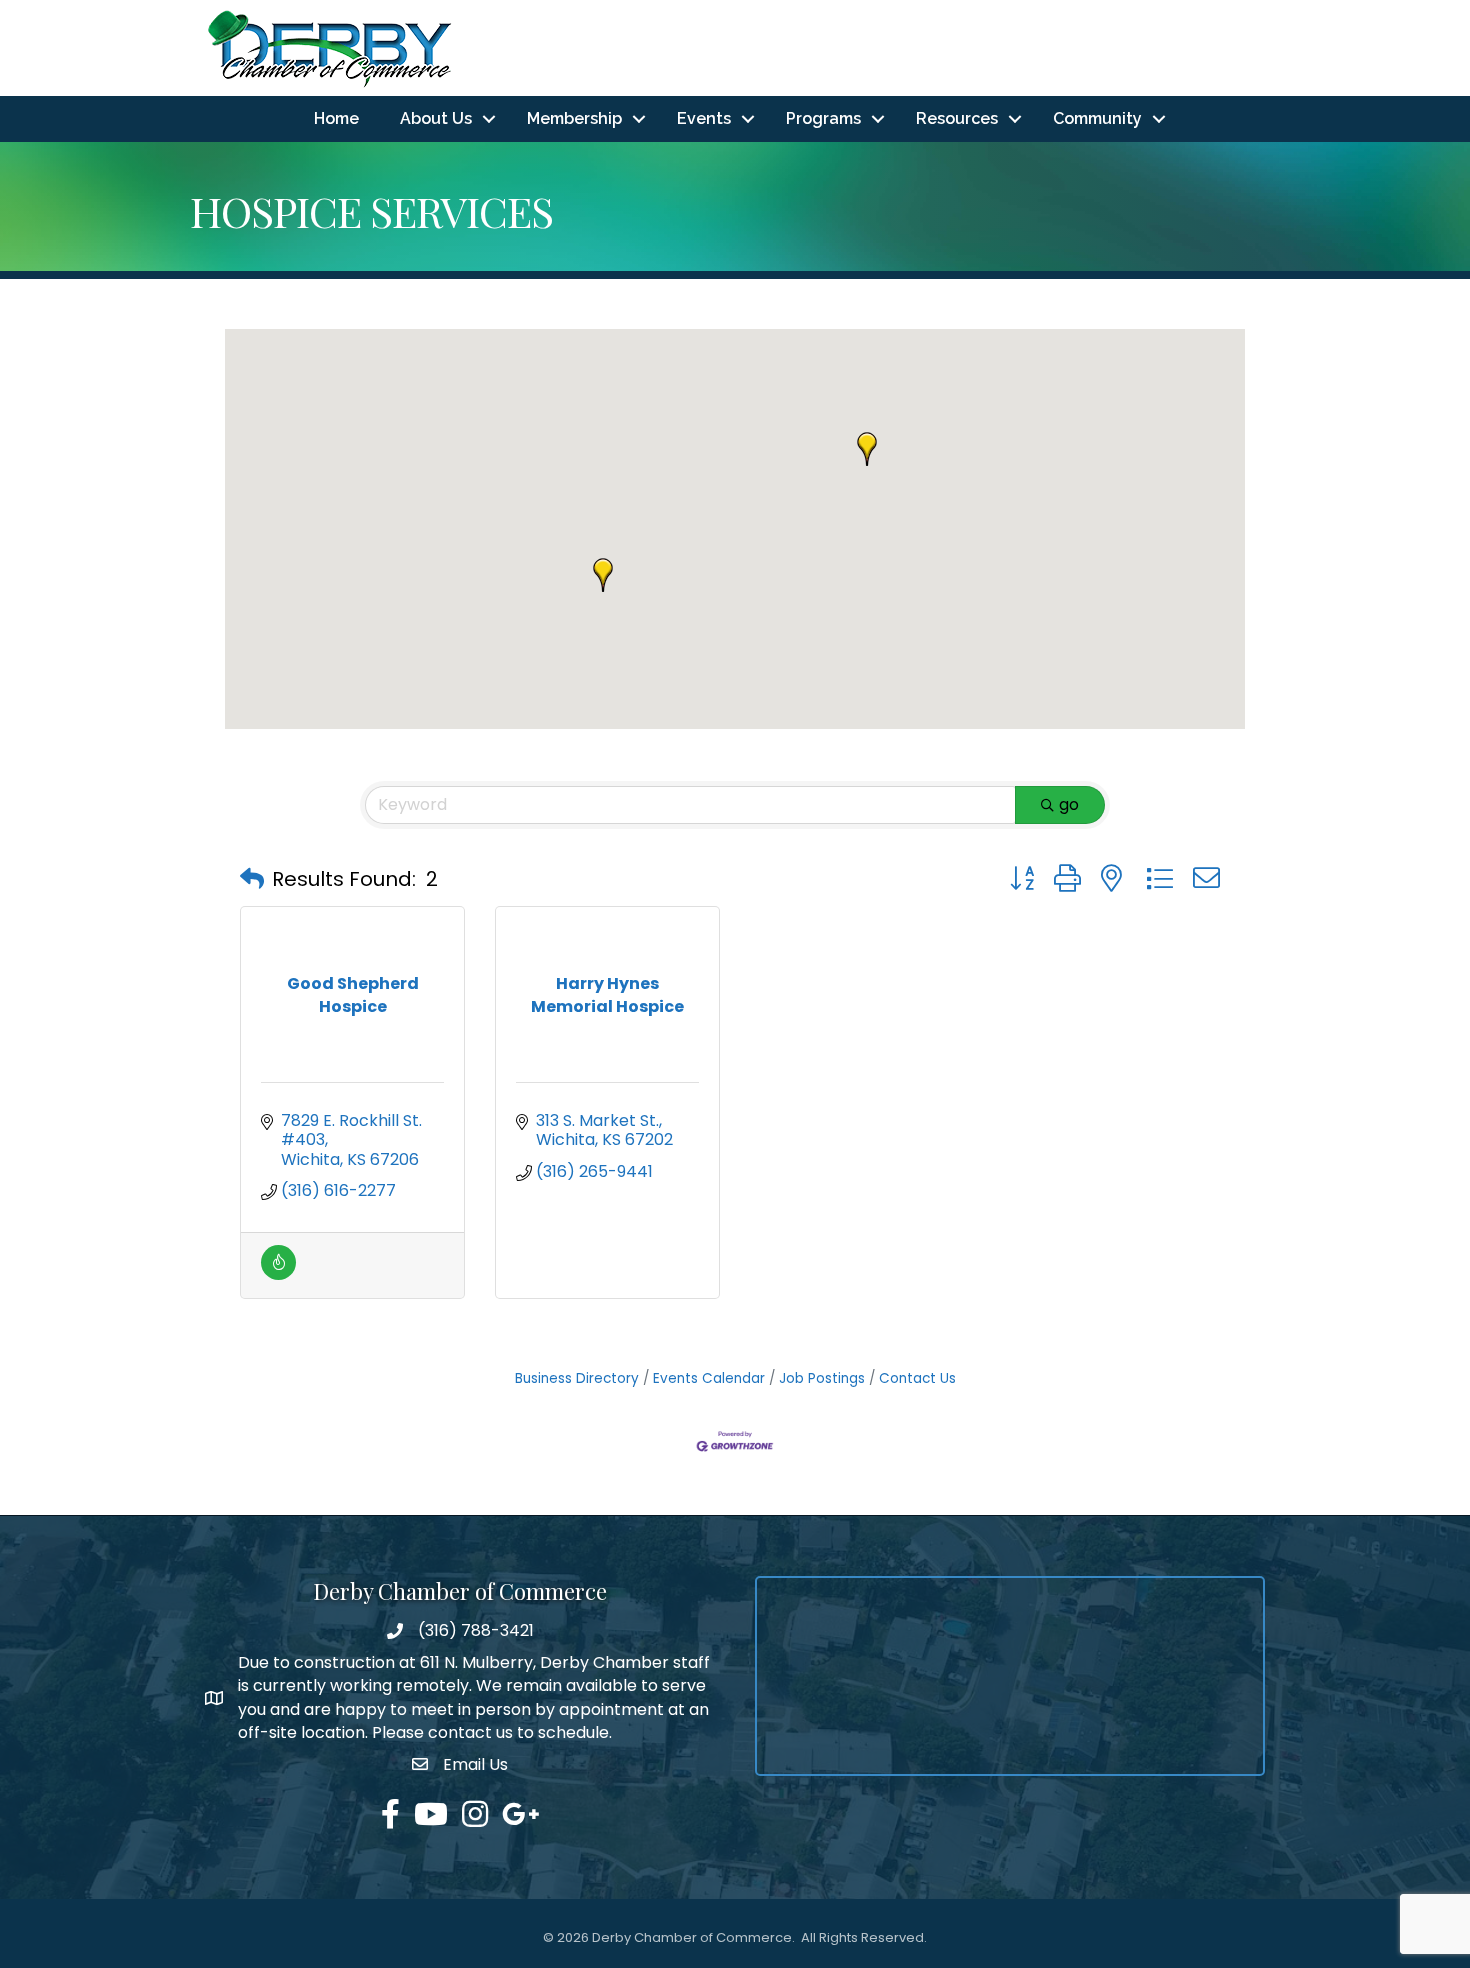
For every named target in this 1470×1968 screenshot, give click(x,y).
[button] (603, 575)
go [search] (1069, 804)
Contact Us (917, 1378)
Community (1097, 118)
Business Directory (577, 1378)
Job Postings (822, 1378)
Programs (823, 118)
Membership (574, 118)
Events (704, 118)
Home (336, 118)
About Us (436, 118)
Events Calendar (709, 1378)
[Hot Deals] (278, 1274)
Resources (957, 118)
